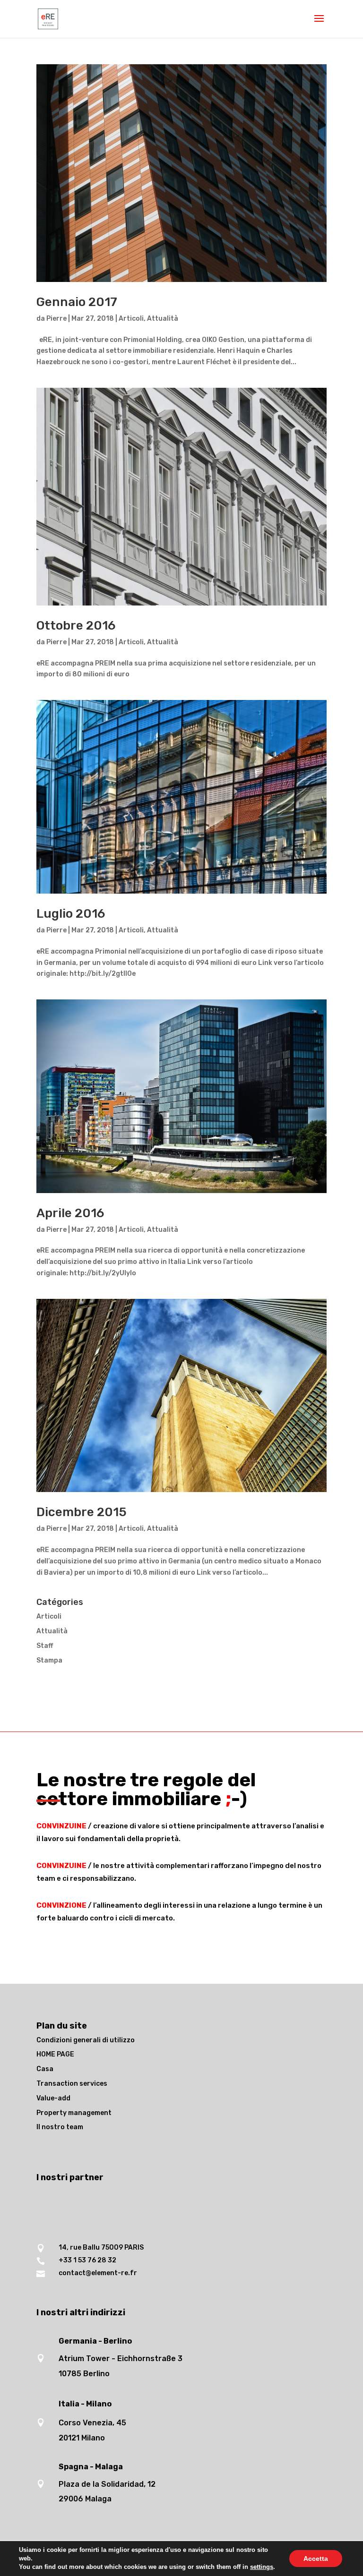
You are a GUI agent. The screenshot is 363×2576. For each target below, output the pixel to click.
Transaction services (72, 2084)
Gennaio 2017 (77, 302)
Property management (74, 2113)
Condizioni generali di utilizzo (86, 2040)
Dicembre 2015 (82, 1512)
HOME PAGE (55, 2054)
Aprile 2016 (70, 1213)
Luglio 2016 (71, 914)
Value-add (53, 2098)
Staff (45, 1646)
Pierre (56, 319)
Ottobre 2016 (76, 626)
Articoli (131, 319)
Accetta (316, 2559)
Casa (45, 2069)
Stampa (49, 1660)
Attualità (163, 319)
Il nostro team (60, 2127)
